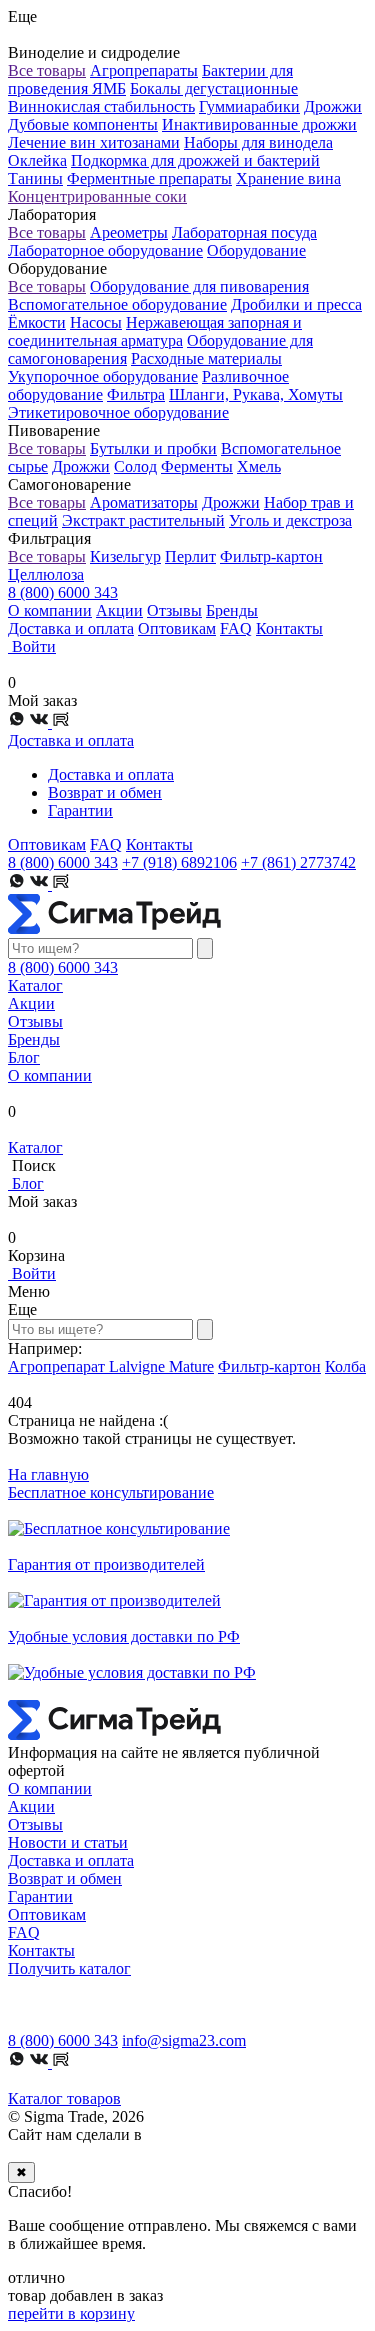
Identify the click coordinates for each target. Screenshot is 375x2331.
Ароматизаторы (144, 502)
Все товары (47, 70)
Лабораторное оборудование (105, 250)
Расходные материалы (206, 358)
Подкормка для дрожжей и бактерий (195, 160)
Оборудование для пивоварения (199, 286)
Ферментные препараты (149, 178)
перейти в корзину (71, 2313)
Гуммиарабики (249, 106)
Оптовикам (177, 628)
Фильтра (136, 394)
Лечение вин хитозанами (94, 142)
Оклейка (37, 160)
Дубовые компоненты (83, 124)
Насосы (96, 322)
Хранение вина (288, 178)
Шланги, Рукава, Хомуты (256, 394)
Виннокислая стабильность (101, 106)
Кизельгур (125, 556)
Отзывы (174, 610)
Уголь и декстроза (290, 520)
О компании (50, 610)
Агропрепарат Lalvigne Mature (111, 1366)
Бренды (232, 610)
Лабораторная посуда (244, 232)
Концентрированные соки (97, 196)
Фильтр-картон (271, 556)
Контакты (289, 628)
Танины (35, 178)
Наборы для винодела (258, 142)
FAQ (236, 628)
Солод (135, 466)
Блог (24, 1057)
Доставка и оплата (71, 628)
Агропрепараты (144, 70)
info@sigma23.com (184, 2040)
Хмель (259, 466)
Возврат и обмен (105, 792)
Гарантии (80, 810)
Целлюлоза (46, 574)
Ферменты (197, 466)
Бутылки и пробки (153, 448)
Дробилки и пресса (296, 304)
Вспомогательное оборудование (117, 304)
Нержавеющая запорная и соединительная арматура (155, 331)
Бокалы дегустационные (214, 88)
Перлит (190, 556)
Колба (345, 1366)
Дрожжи (333, 106)
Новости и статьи (68, 1842)
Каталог (35, 985)
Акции (119, 610)
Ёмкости (37, 322)
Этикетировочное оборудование (118, 412)
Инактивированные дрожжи (259, 124)
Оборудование (256, 250)
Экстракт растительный (143, 520)
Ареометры (129, 232)
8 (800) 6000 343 (63, 592)
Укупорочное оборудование (103, 376)
